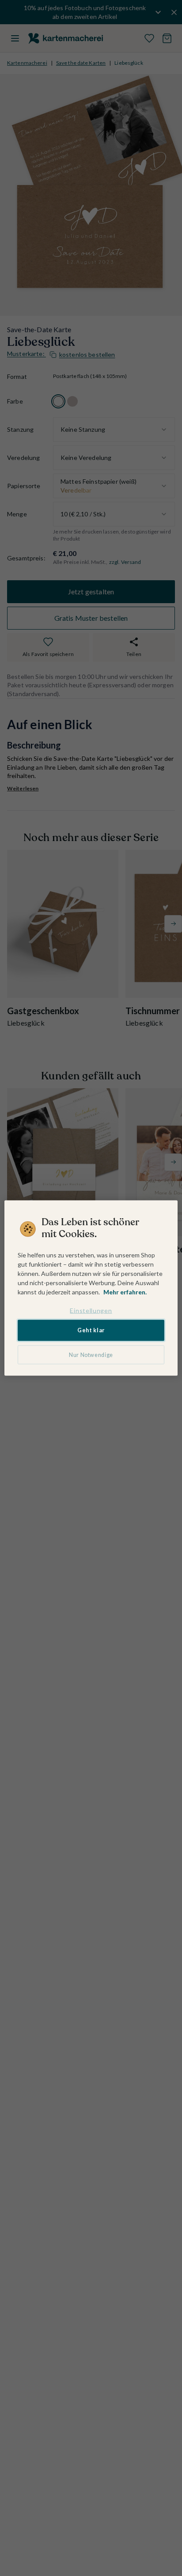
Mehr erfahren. (125, 1292)
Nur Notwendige (91, 1355)
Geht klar (91, 1330)
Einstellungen (91, 1310)
